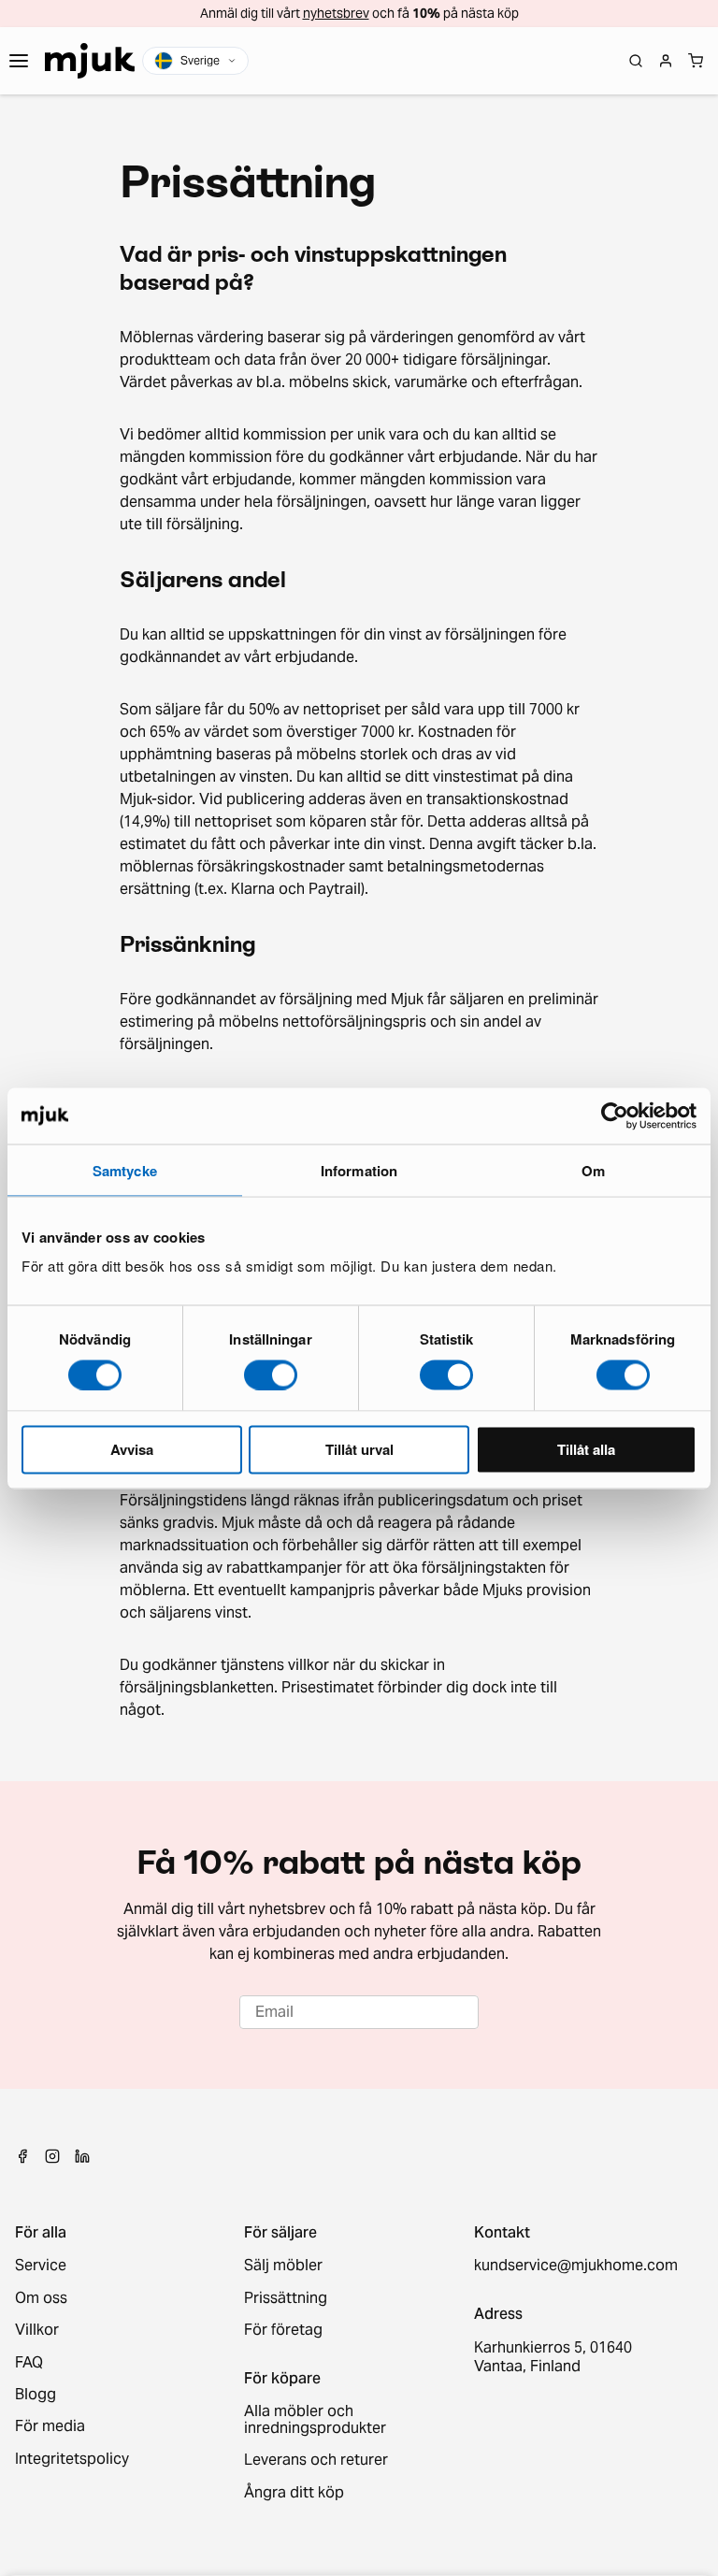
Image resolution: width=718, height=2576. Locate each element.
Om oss (41, 2298)
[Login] (666, 61)
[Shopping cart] (696, 61)
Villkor (37, 2330)
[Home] (90, 61)
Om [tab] (593, 1170)
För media (50, 2426)
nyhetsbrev (336, 13)
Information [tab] (359, 1170)
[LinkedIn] (82, 2156)
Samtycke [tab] (125, 1170)
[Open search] (636, 61)
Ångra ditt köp (294, 2493)
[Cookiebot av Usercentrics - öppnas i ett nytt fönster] (615, 1115)
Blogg (36, 2395)
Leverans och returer (316, 2460)
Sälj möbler (283, 2266)
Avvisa (132, 1449)
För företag (283, 2330)
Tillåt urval (359, 1449)
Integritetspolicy (72, 2459)
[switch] (271, 1374)
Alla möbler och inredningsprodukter (315, 2420)
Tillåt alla (586, 1449)
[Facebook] (22, 2156)
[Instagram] (52, 2156)
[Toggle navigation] (19, 61)
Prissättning (286, 2298)
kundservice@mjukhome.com (574, 2266)
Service (41, 2266)
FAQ (29, 2363)
